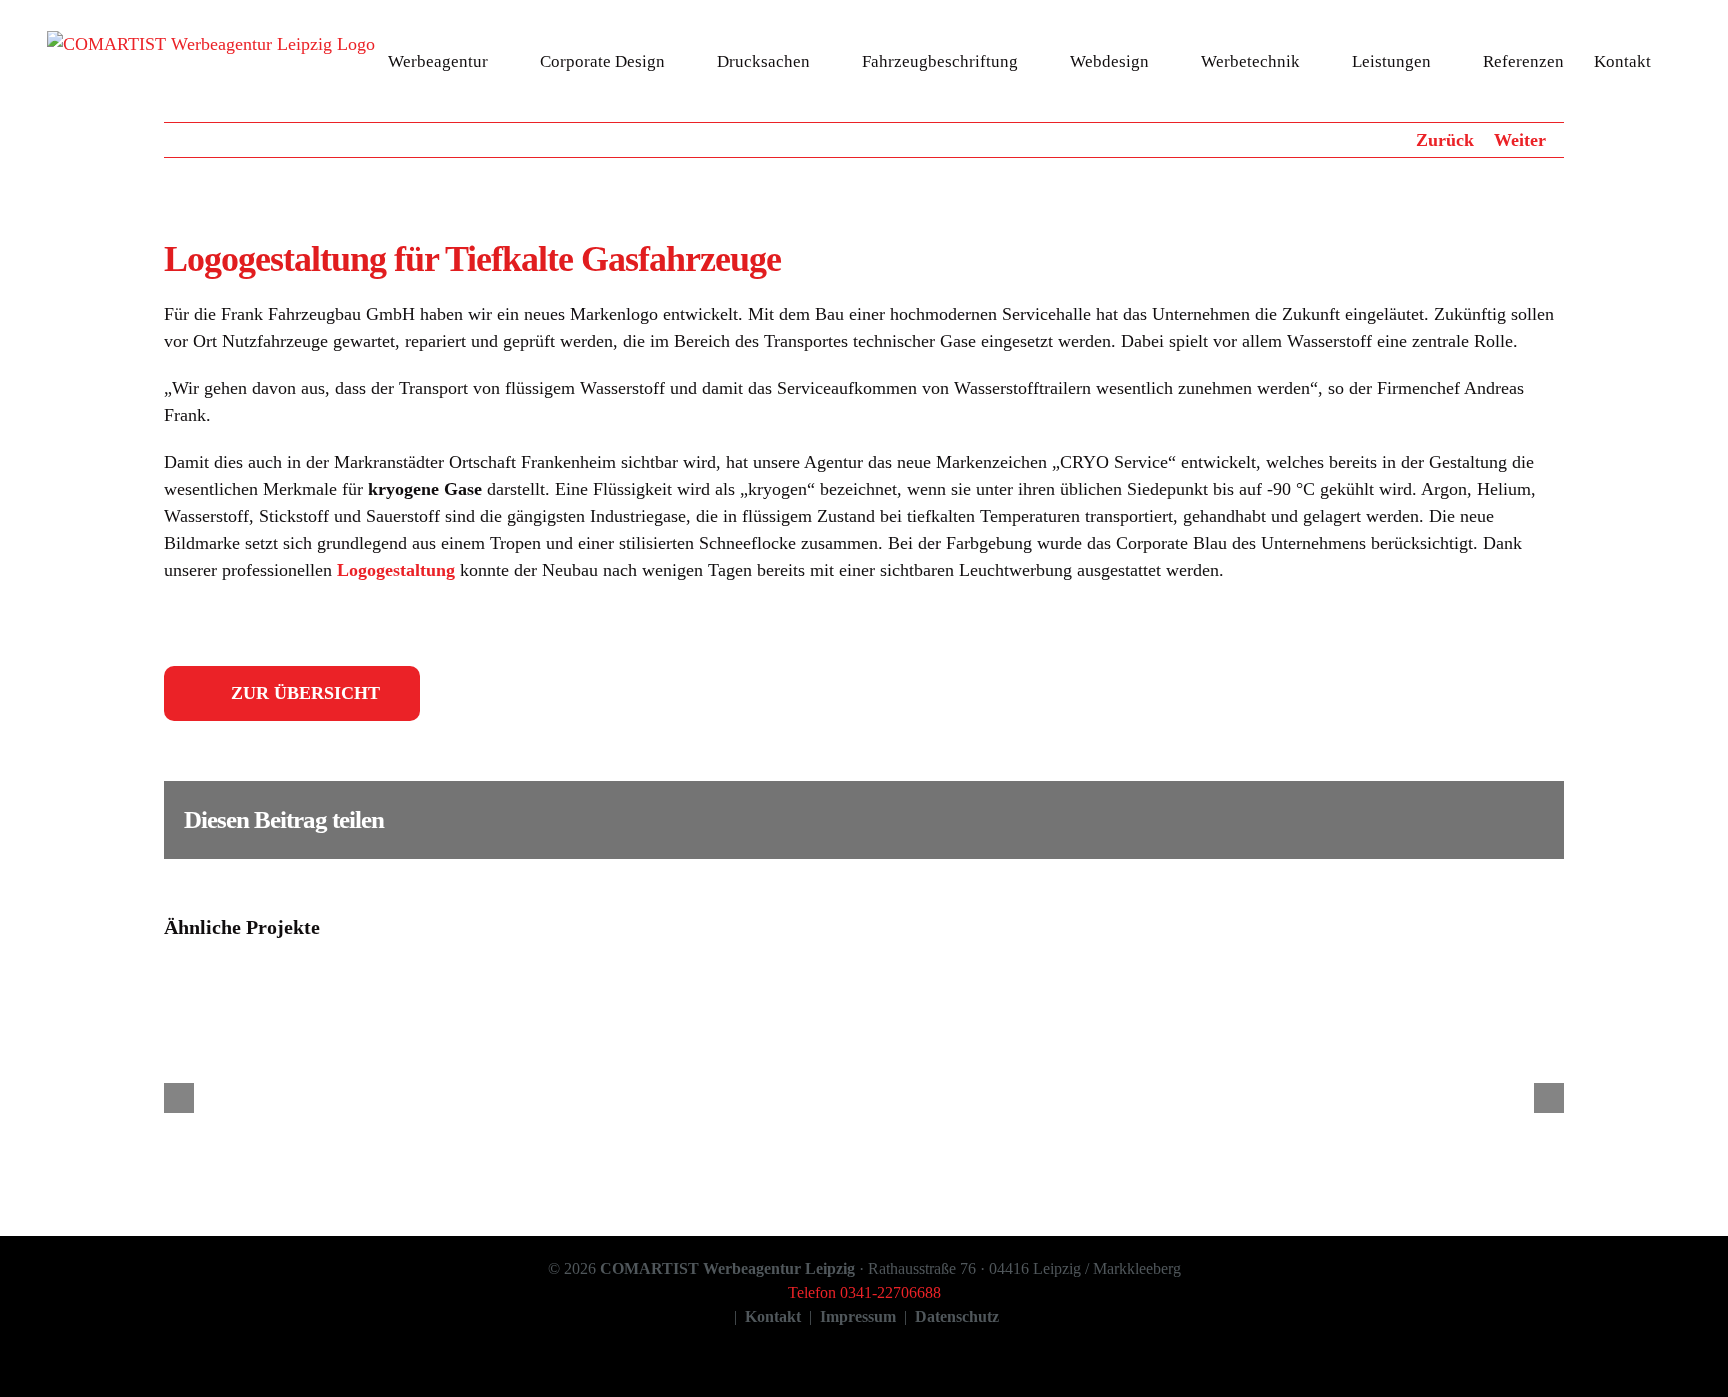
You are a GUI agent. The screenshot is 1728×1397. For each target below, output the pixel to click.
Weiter (1520, 140)
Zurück (1445, 140)
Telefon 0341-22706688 (864, 1292)
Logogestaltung (396, 570)
